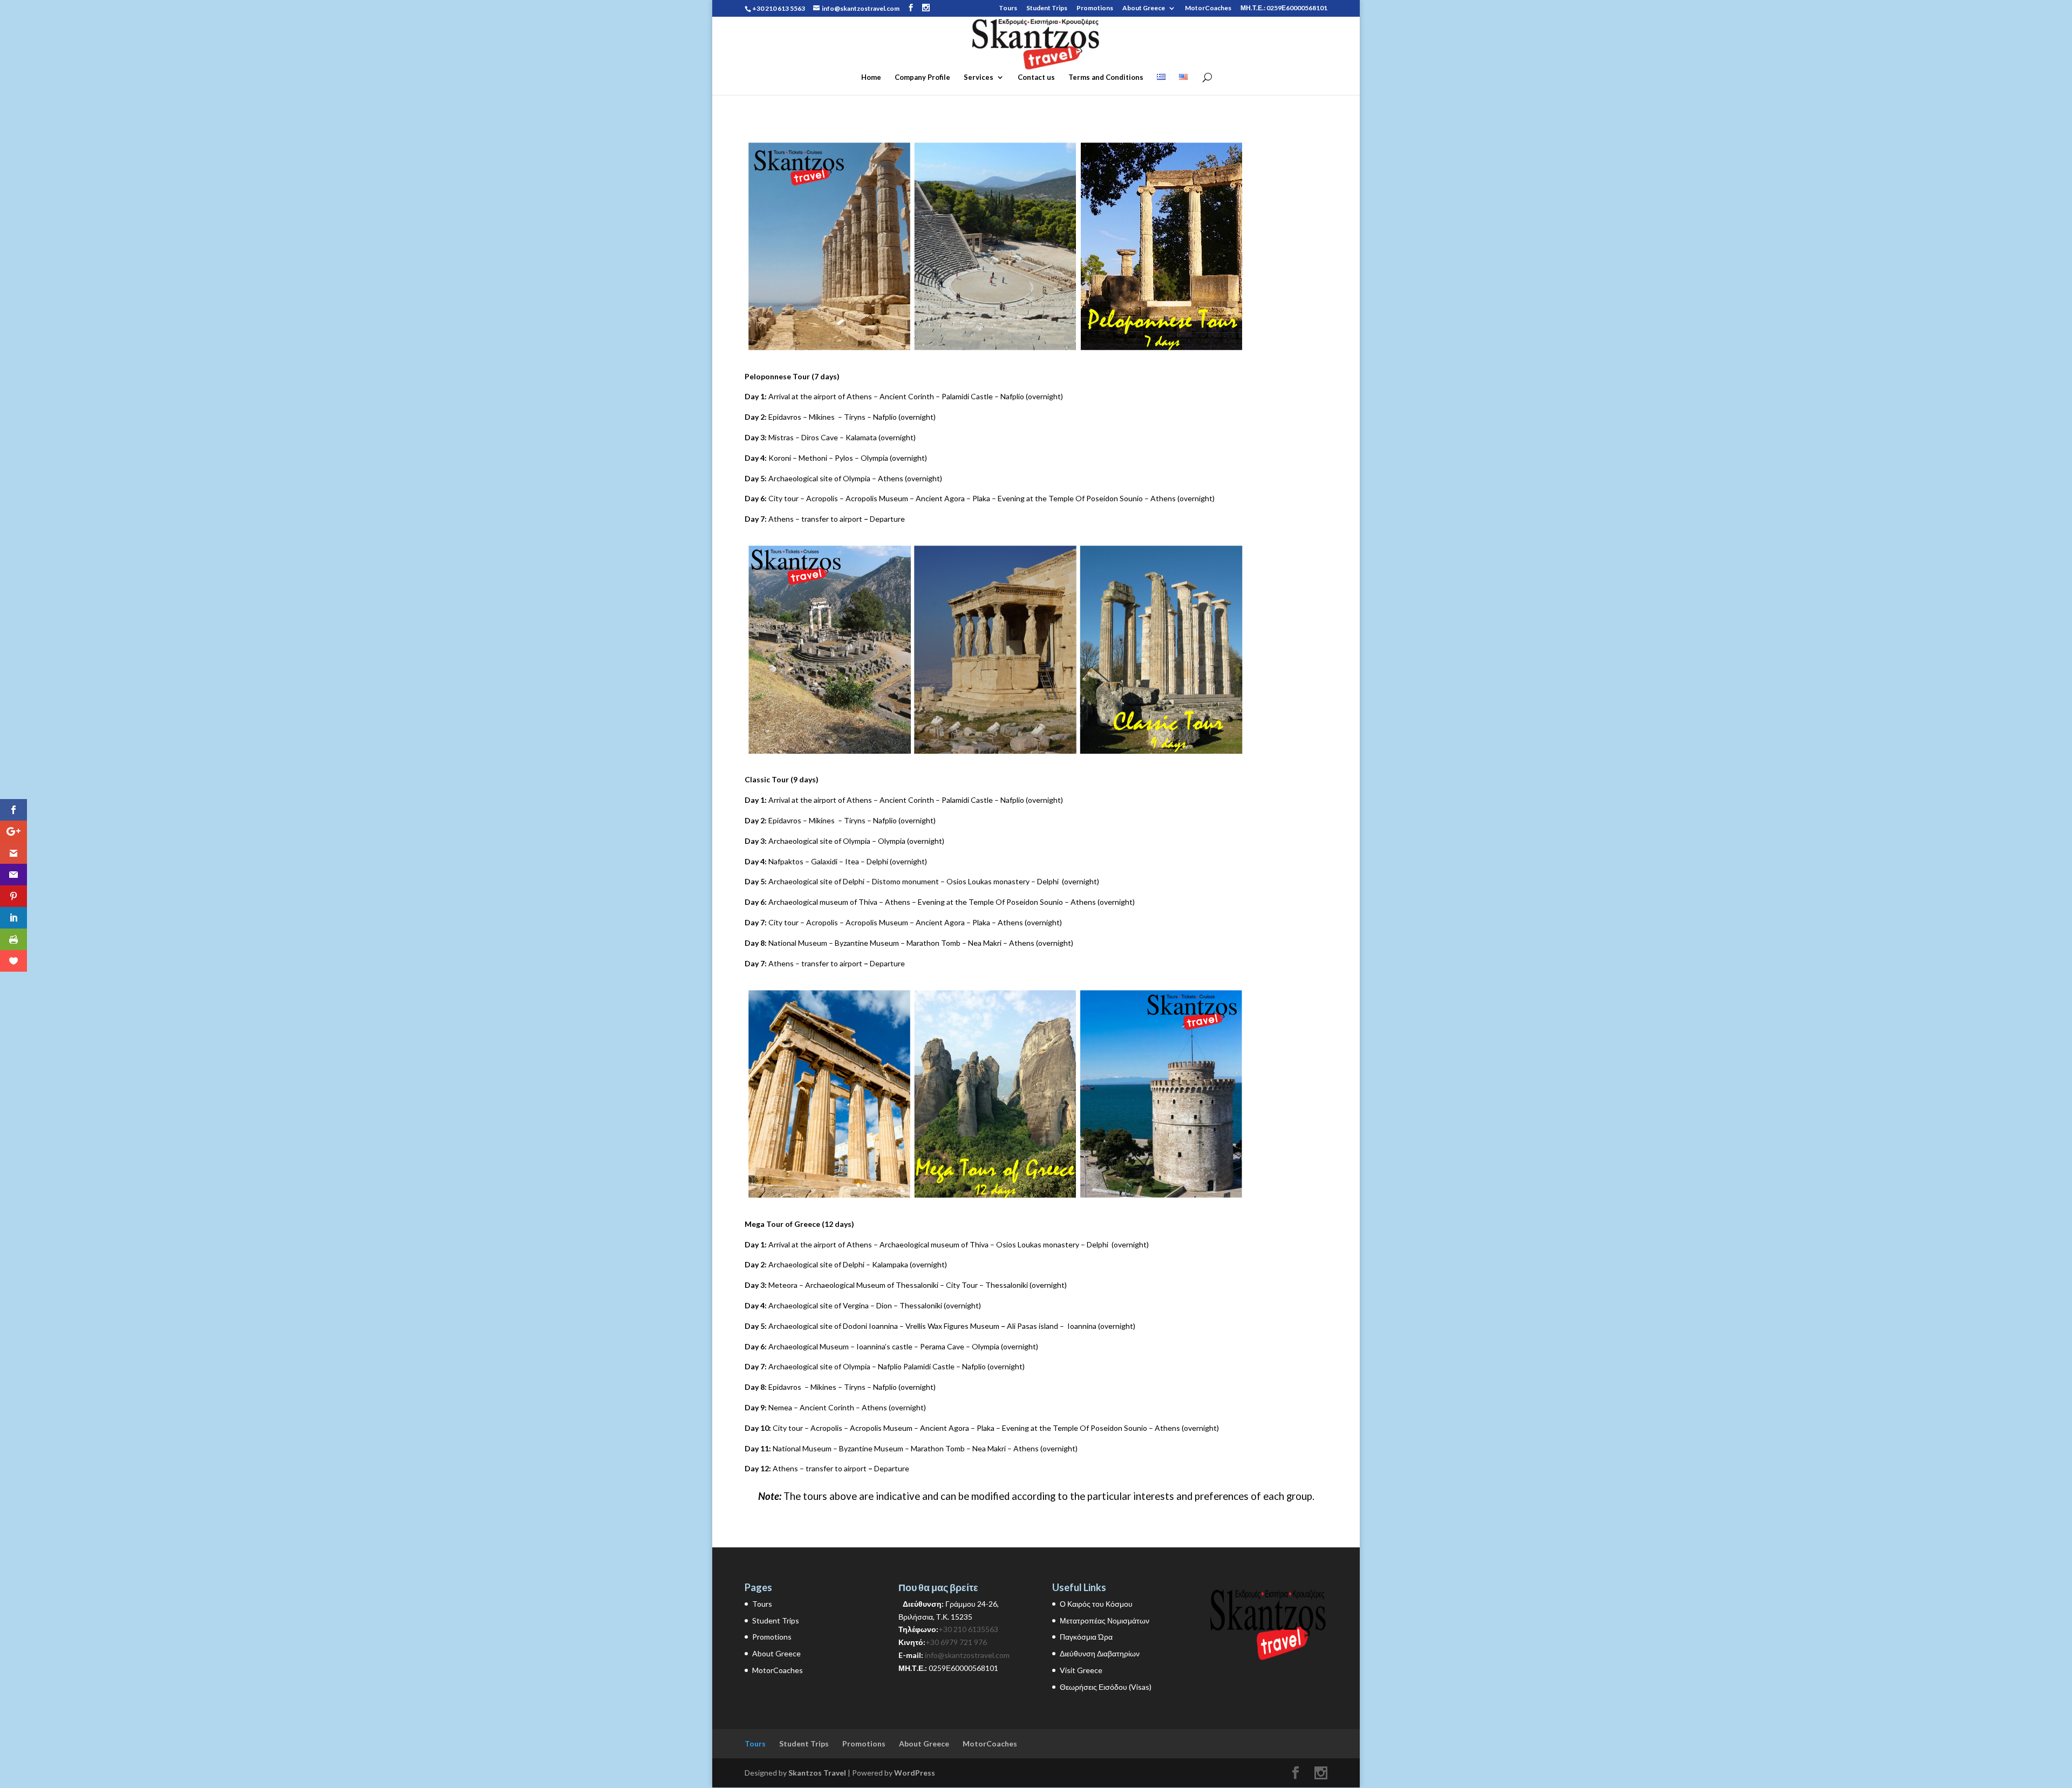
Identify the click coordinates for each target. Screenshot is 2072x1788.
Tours (1008, 8)
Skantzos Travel (817, 1773)
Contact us (1036, 77)
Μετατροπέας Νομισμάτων (1105, 1620)
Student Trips (1047, 8)
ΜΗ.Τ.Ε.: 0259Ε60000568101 (1284, 8)
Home (871, 77)
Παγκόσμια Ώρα (1086, 1637)
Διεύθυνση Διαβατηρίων (1100, 1653)
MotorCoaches (1208, 8)
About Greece (1144, 8)
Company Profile (922, 77)
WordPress (915, 1773)
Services (979, 77)
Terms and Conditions (1106, 77)
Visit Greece (1081, 1670)
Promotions (1095, 8)
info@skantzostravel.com (967, 1655)
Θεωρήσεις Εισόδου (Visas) (1106, 1687)
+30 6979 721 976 (956, 1642)
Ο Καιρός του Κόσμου (1096, 1604)
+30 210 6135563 (968, 1629)
